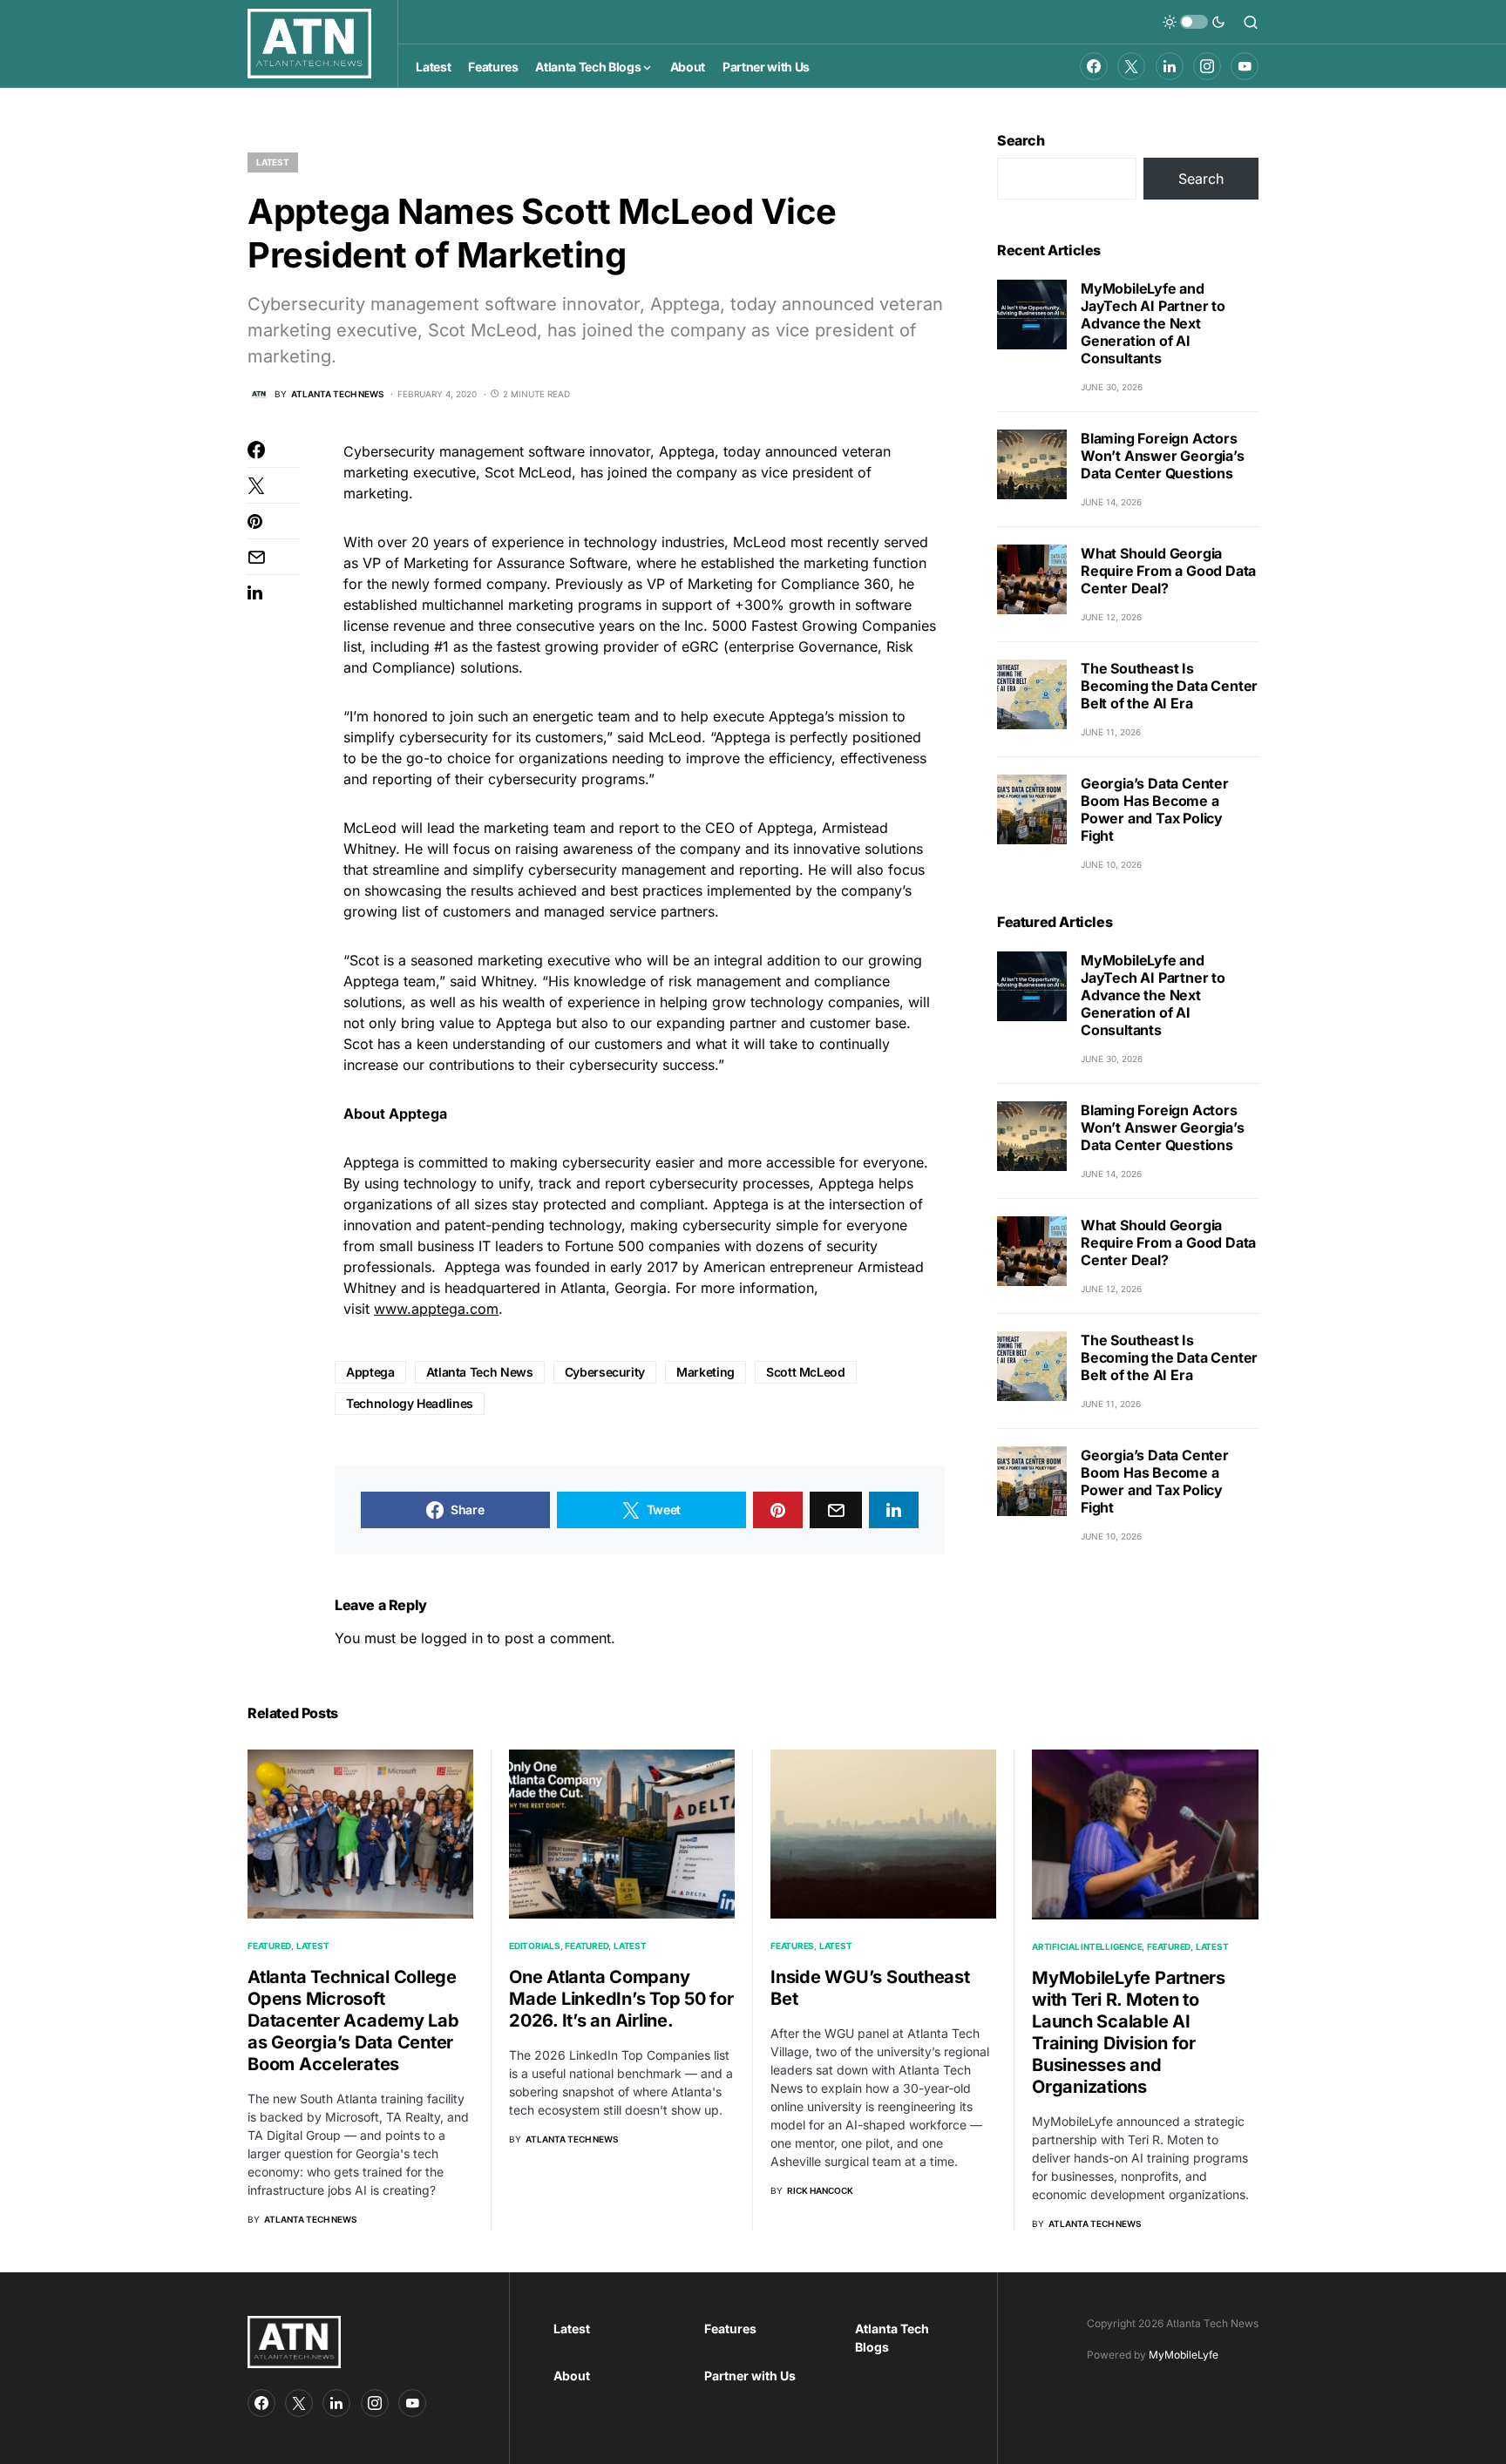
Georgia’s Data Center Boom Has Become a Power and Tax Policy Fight (1155, 809)
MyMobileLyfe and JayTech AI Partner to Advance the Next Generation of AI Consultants (1153, 323)
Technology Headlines (410, 1403)
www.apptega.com (436, 1309)
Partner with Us (750, 2376)
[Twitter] (1131, 66)
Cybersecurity (605, 1372)
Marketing (706, 1372)
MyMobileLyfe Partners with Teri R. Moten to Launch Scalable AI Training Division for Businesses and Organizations (1129, 2032)
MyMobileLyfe (1184, 2355)
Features (792, 1946)
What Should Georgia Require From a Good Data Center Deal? (1168, 571)
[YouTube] (1245, 66)
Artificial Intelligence (1087, 1946)
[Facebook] (1094, 66)
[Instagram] (1207, 66)
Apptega (370, 1372)
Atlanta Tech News (480, 1372)
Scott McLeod (806, 1372)
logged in (452, 1638)
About (572, 2376)
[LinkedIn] (1170, 66)
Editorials (535, 1946)
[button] (1194, 22)
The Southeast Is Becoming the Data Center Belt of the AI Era (1169, 686)
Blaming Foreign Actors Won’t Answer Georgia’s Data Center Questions (1163, 456)
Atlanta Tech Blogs (892, 2338)
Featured (269, 1946)
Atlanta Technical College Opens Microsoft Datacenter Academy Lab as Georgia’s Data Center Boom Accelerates (353, 2021)
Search (1021, 140)
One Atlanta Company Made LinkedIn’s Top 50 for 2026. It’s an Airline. (621, 1999)
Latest (273, 162)
